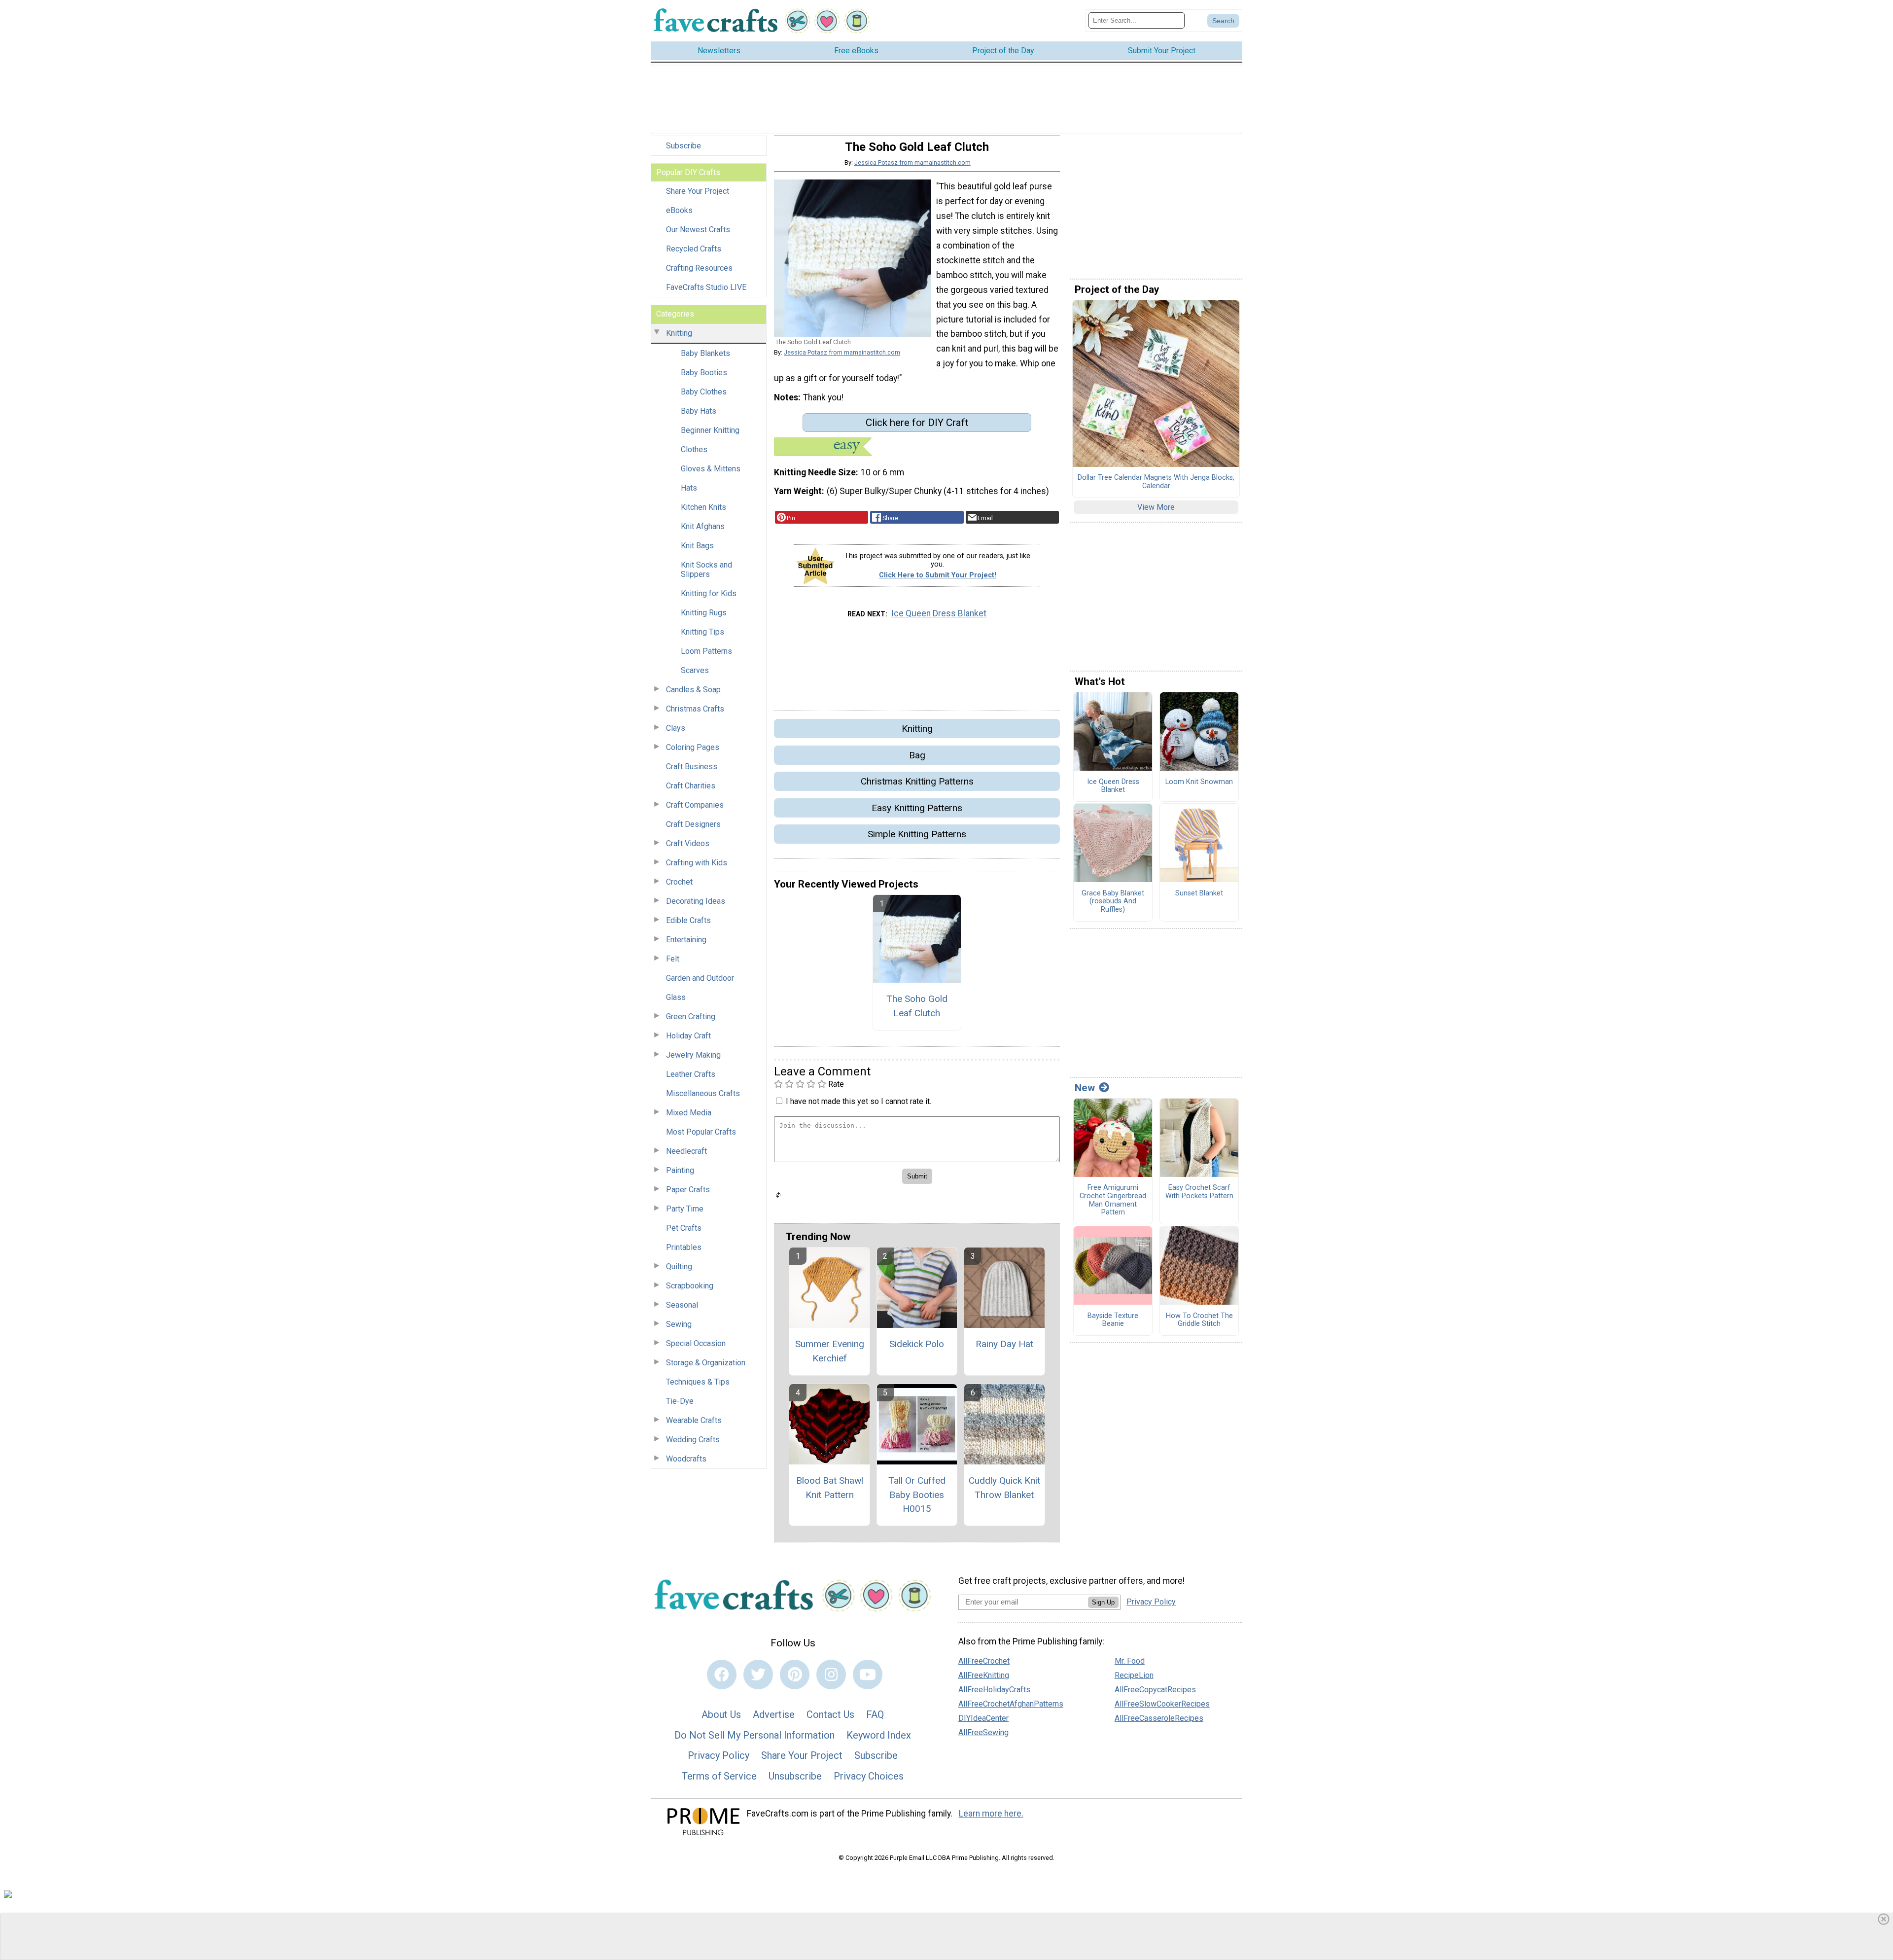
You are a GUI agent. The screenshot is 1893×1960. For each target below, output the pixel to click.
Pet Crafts (684, 1228)
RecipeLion (1134, 1675)
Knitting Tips (702, 632)
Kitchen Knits (703, 507)
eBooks (679, 210)
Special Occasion (696, 1343)
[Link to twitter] (758, 1675)
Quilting (679, 1266)
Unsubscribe (795, 1776)
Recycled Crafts (694, 249)
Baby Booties (704, 373)
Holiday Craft (688, 1036)
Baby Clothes (704, 392)
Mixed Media (689, 1113)
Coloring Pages (693, 747)
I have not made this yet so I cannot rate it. (859, 1101)
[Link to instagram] (831, 1675)
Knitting (679, 333)
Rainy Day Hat (1004, 1344)
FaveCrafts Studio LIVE (706, 287)
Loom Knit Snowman (1199, 782)
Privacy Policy (719, 1755)
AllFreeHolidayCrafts (994, 1690)
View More (1156, 507)
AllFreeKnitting (984, 1675)
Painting (680, 1170)
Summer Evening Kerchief (830, 1351)
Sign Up (1103, 1602)
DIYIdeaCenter (983, 1718)
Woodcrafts (686, 1459)
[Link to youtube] (868, 1675)
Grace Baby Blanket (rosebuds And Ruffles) (1113, 902)
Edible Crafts (688, 920)
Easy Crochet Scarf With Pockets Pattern (1199, 1192)
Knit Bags (697, 546)
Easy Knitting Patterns (917, 808)
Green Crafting (691, 1016)
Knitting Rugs (704, 613)
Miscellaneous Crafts (703, 1093)
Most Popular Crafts (701, 1132)
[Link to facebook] (722, 1675)
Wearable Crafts (694, 1420)
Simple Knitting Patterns (917, 834)
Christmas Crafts (695, 709)
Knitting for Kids (709, 593)
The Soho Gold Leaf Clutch (917, 1006)
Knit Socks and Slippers (706, 570)
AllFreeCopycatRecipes (1155, 1690)
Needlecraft (686, 1151)
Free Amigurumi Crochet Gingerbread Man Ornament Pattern (1113, 1200)
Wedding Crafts (693, 1440)
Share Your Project (698, 191)
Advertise (774, 1714)
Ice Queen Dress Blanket (939, 613)
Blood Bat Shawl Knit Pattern (830, 1488)
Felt (673, 959)
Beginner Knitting (710, 430)
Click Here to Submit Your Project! (938, 575)
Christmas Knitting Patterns (917, 781)
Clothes (694, 449)
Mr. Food (1130, 1661)
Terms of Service (719, 1776)
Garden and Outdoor (700, 978)
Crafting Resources (699, 268)
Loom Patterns (706, 651)
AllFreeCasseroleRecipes (1159, 1718)
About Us (721, 1714)
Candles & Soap (693, 690)
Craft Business (692, 766)
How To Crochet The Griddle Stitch (1199, 1320)
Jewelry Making (693, 1055)
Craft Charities (691, 786)
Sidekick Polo (917, 1344)
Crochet (679, 882)
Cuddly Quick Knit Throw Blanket (1004, 1488)
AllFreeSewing (983, 1732)
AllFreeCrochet (984, 1661)
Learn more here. (991, 1814)
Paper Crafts (688, 1190)
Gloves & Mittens (711, 469)
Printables (684, 1247)
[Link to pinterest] (795, 1675)
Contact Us (830, 1714)
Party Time (685, 1209)
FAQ (875, 1714)
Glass (676, 997)
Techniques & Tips (698, 1382)
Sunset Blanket (1199, 893)
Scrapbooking (690, 1286)
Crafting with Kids (697, 863)
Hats (689, 488)
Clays (676, 728)
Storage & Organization (706, 1363)
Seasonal (682, 1305)
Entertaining (686, 940)
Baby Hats (699, 411)
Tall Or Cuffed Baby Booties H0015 (917, 1495)
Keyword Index (879, 1735)
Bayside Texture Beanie (1113, 1320)
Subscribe (684, 146)
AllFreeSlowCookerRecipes (1162, 1704)
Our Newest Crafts (698, 230)
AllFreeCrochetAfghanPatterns (1011, 1704)
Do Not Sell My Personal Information (754, 1735)
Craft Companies (695, 805)
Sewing (679, 1324)
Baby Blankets (705, 353)
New (1085, 1088)
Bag (917, 755)
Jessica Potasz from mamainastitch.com (912, 162)
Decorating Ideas (696, 901)
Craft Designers (693, 824)
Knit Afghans (703, 526)
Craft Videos (688, 843)
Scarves (695, 670)
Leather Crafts (691, 1074)
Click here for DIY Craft (917, 423)
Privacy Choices (869, 1776)
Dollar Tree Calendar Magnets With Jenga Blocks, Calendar (1156, 482)
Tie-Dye (680, 1401)
